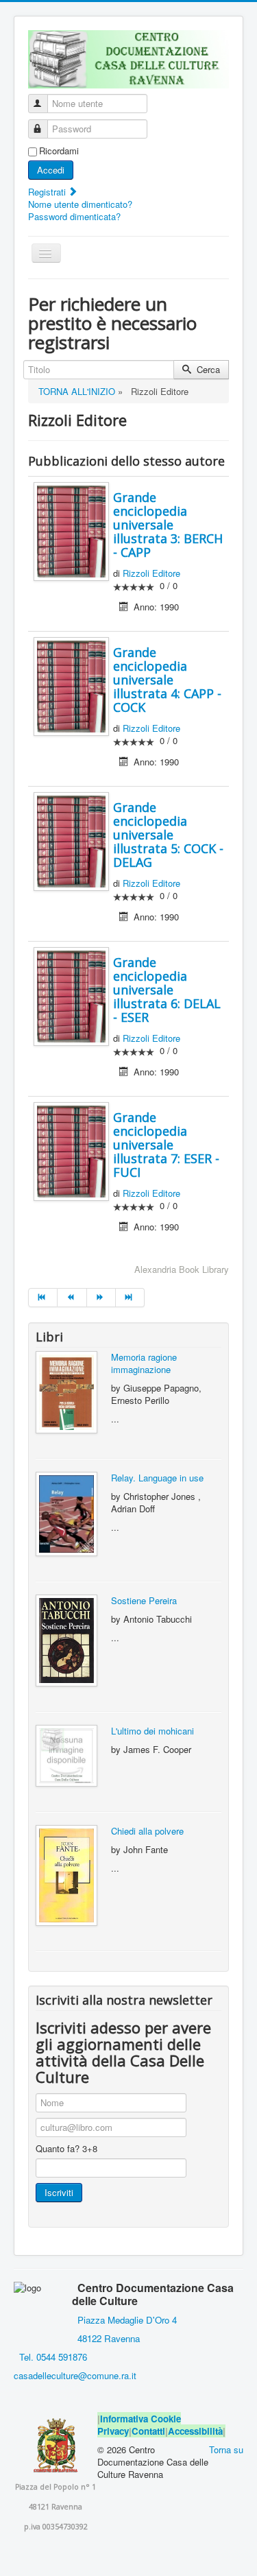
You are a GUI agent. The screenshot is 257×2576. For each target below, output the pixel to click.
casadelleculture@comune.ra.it (75, 2375)
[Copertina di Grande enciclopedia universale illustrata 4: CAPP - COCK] (71, 685)
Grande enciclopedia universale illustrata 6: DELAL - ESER (167, 990)
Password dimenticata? (74, 216)
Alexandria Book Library (182, 1269)
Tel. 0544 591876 (53, 2357)
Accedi (51, 170)
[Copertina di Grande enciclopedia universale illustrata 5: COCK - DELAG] (71, 840)
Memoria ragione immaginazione (144, 1363)
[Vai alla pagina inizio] (43, 1298)
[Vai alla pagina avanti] (101, 1298)
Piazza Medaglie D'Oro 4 (126, 2320)
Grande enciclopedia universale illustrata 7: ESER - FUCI (166, 1145)
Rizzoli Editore (151, 573)
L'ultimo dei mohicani (152, 1731)
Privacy (113, 2431)
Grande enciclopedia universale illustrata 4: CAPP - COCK (167, 680)
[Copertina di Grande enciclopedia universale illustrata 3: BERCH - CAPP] (71, 530)
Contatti (148, 2431)
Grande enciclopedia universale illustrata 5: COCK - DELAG (168, 835)
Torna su (226, 2449)
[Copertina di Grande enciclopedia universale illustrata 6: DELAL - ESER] (71, 995)
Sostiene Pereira (144, 1600)
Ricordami (59, 151)
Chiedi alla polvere (147, 1831)
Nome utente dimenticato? (80, 204)
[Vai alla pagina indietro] (72, 1298)
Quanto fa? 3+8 (66, 2149)
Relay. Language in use (157, 1478)
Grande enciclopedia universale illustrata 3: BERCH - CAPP (168, 525)
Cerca (207, 369)
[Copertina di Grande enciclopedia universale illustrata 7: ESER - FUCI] (71, 1150)
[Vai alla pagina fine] (130, 1298)
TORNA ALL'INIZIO (77, 391)
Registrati (48, 192)
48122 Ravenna (106, 2338)
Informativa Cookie (140, 2419)
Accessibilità (195, 2431)
